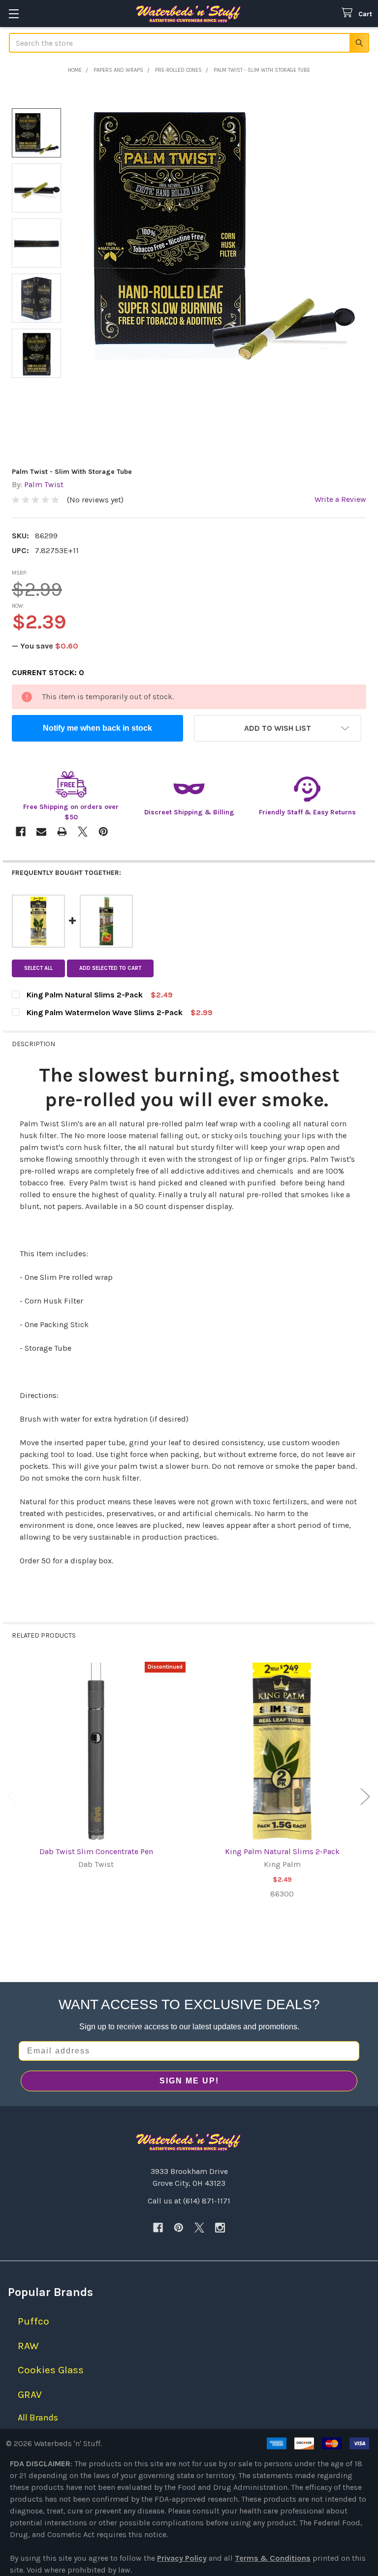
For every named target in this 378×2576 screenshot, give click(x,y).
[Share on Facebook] (21, 832)
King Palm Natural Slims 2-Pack (282, 1851)
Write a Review (340, 499)
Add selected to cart (110, 968)
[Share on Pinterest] (103, 832)
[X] (199, 2228)
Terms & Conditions (273, 2558)
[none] (221, 230)
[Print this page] (62, 832)
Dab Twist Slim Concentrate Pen (96, 1851)
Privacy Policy (182, 2558)
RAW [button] (28, 2346)
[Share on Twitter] (83, 832)
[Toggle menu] (14, 14)
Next (365, 1797)
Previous (13, 1797)
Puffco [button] (33, 2321)
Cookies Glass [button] (51, 2370)
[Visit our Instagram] (220, 2228)
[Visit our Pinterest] (179, 2228)
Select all (38, 968)
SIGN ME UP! (189, 2081)
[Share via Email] (41, 832)
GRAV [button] (30, 2394)
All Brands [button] (38, 2418)
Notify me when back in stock (97, 728)
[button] (278, 728)
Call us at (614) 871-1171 (189, 2201)
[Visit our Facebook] (158, 2228)
